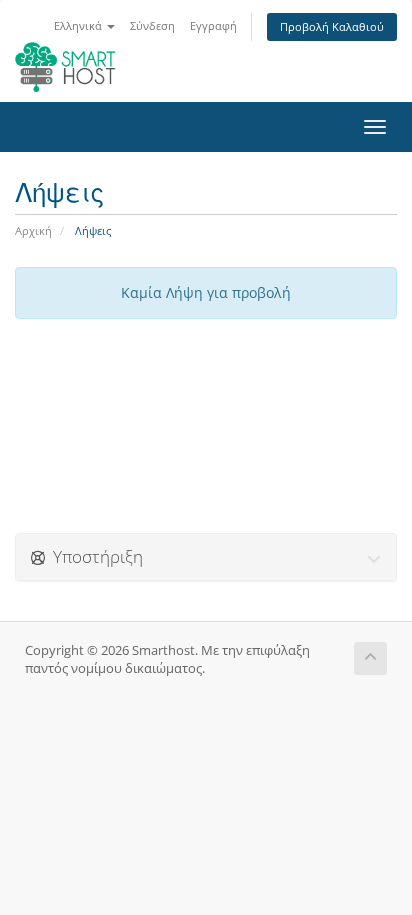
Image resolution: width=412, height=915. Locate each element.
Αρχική (33, 230)
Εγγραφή (213, 25)
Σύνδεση (152, 25)
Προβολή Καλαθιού (332, 26)
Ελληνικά (79, 25)
